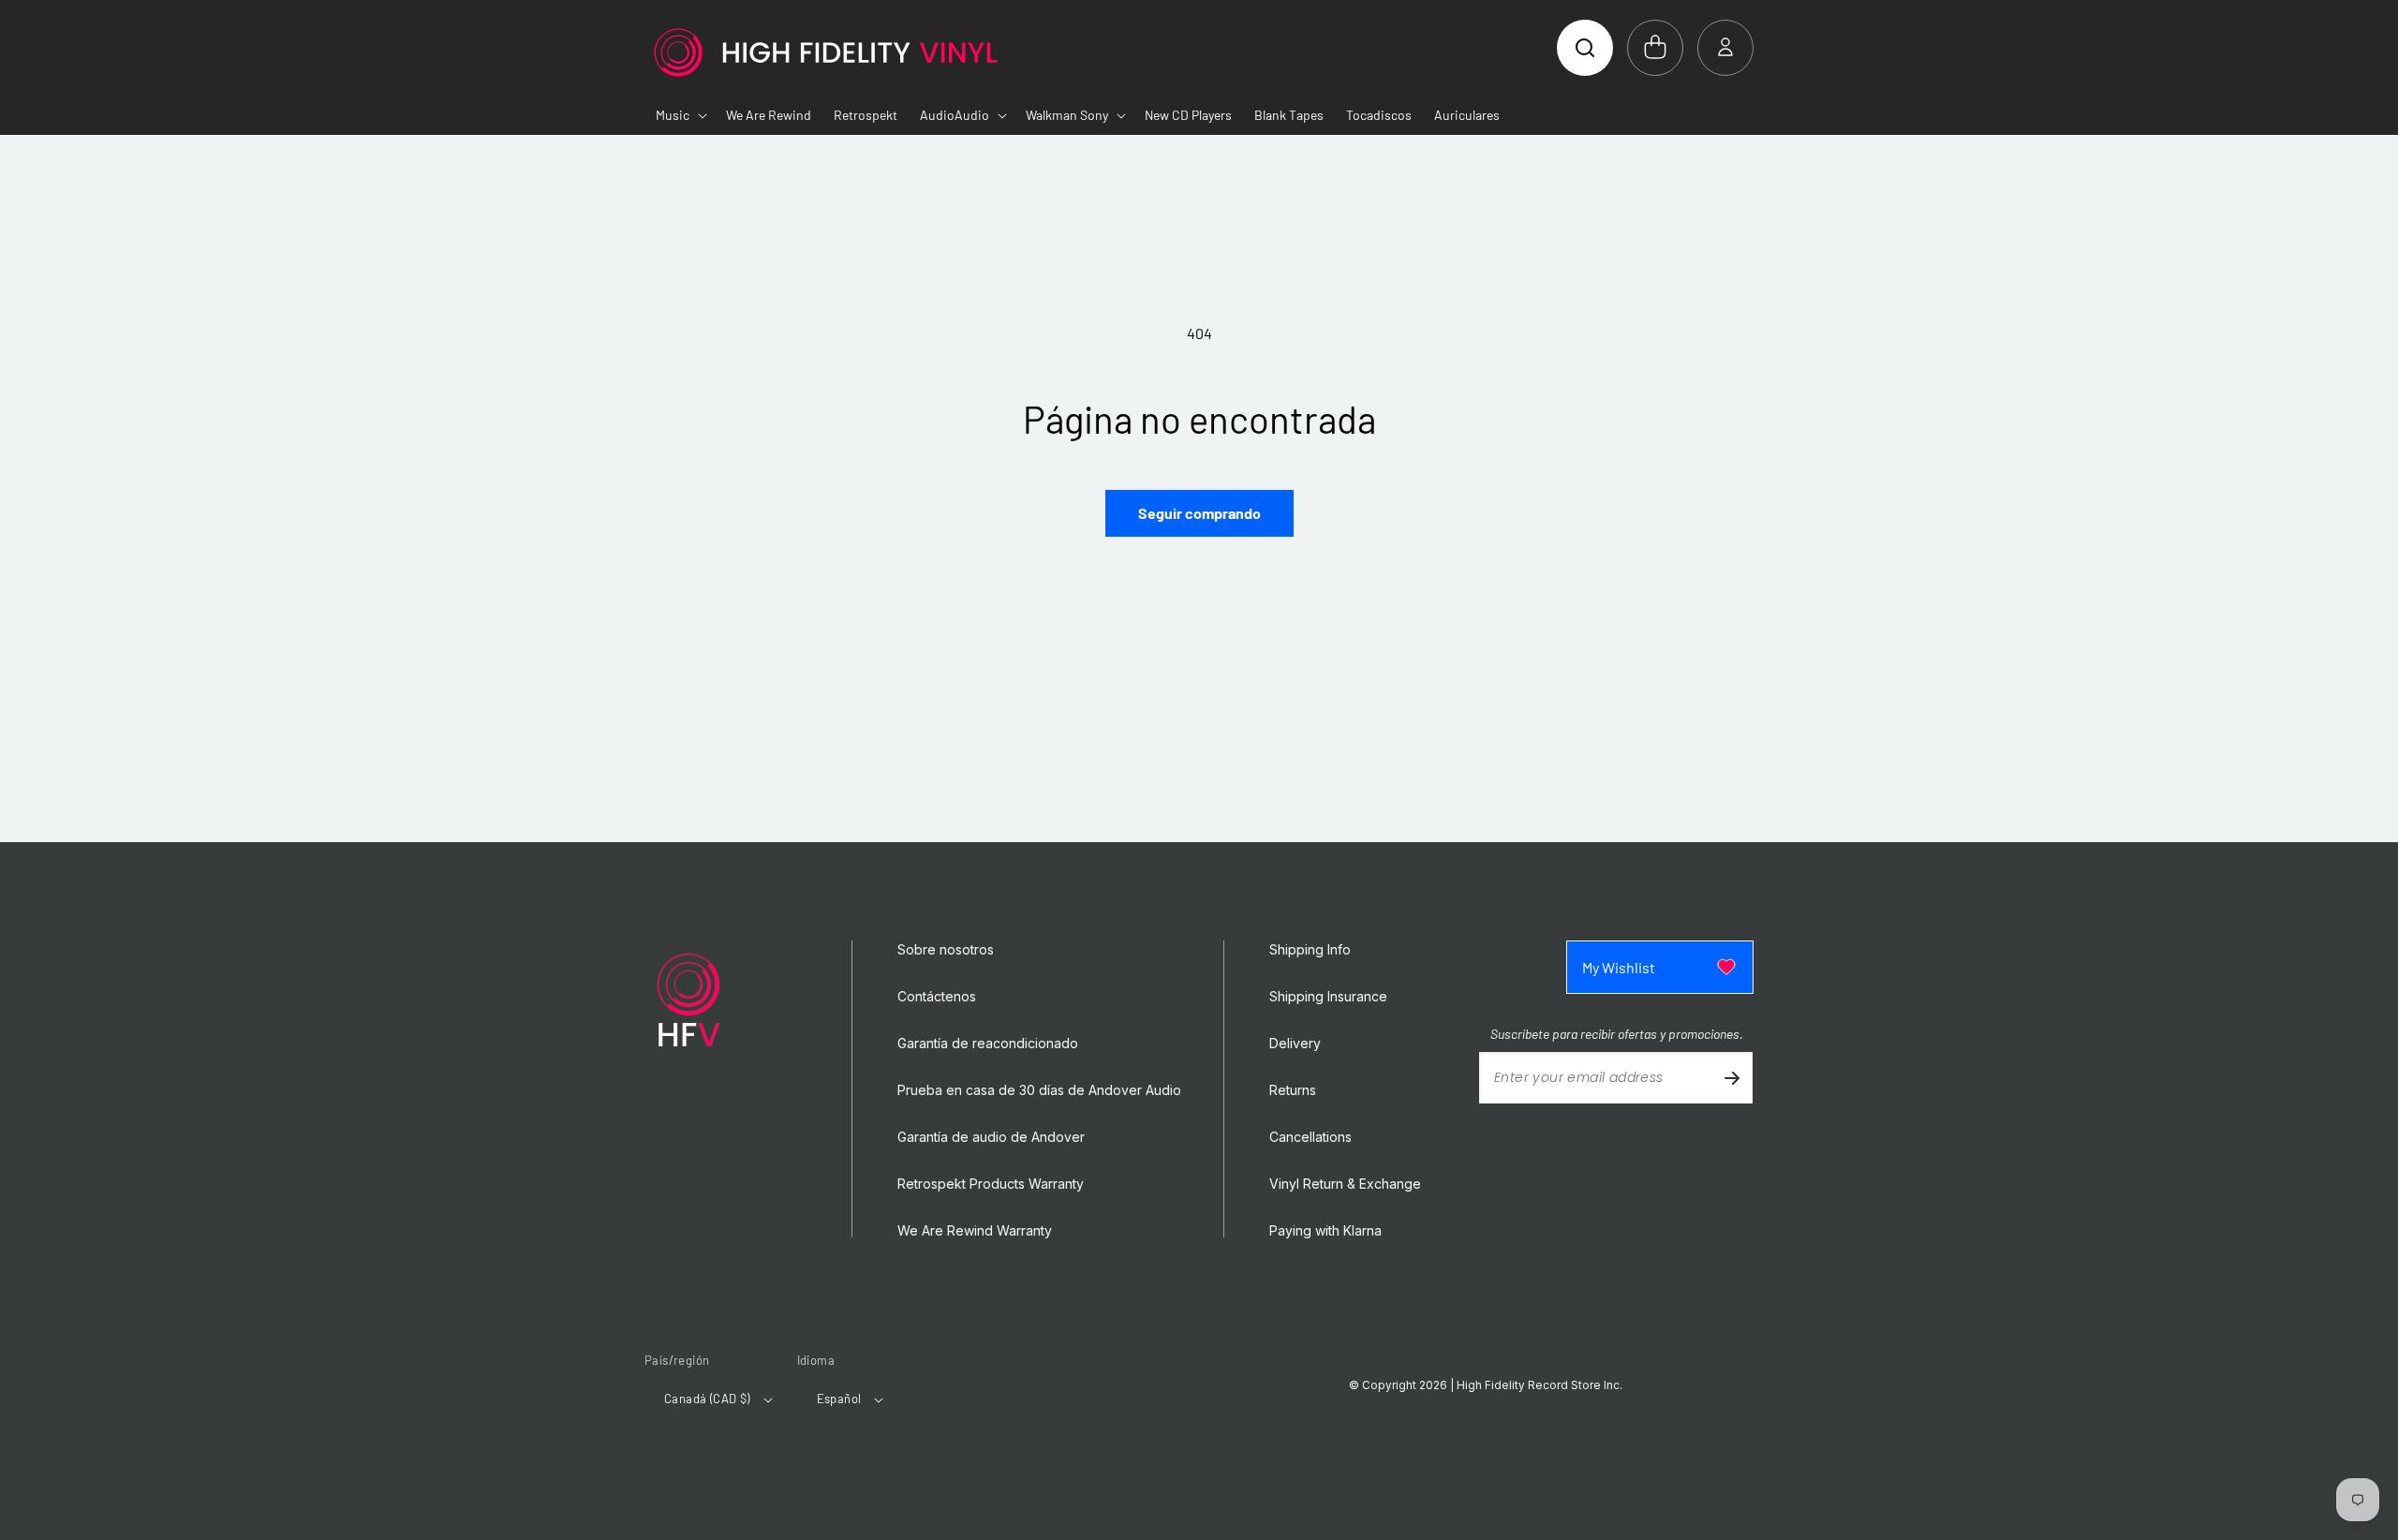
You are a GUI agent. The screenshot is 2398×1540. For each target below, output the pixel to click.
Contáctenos (937, 997)
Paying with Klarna (1325, 1231)
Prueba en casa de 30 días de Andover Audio (1039, 1090)
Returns (1293, 1090)
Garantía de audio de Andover (991, 1137)
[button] (1585, 48)
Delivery (1295, 1044)
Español (839, 1399)
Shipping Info (1310, 950)
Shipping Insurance (1328, 997)
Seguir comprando (1199, 513)
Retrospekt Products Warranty (991, 1184)
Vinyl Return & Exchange (1345, 1184)
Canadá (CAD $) (707, 1399)
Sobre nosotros (946, 950)
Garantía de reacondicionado (988, 1044)
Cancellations (1310, 1137)
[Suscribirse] (1732, 1078)
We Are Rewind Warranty (975, 1231)
